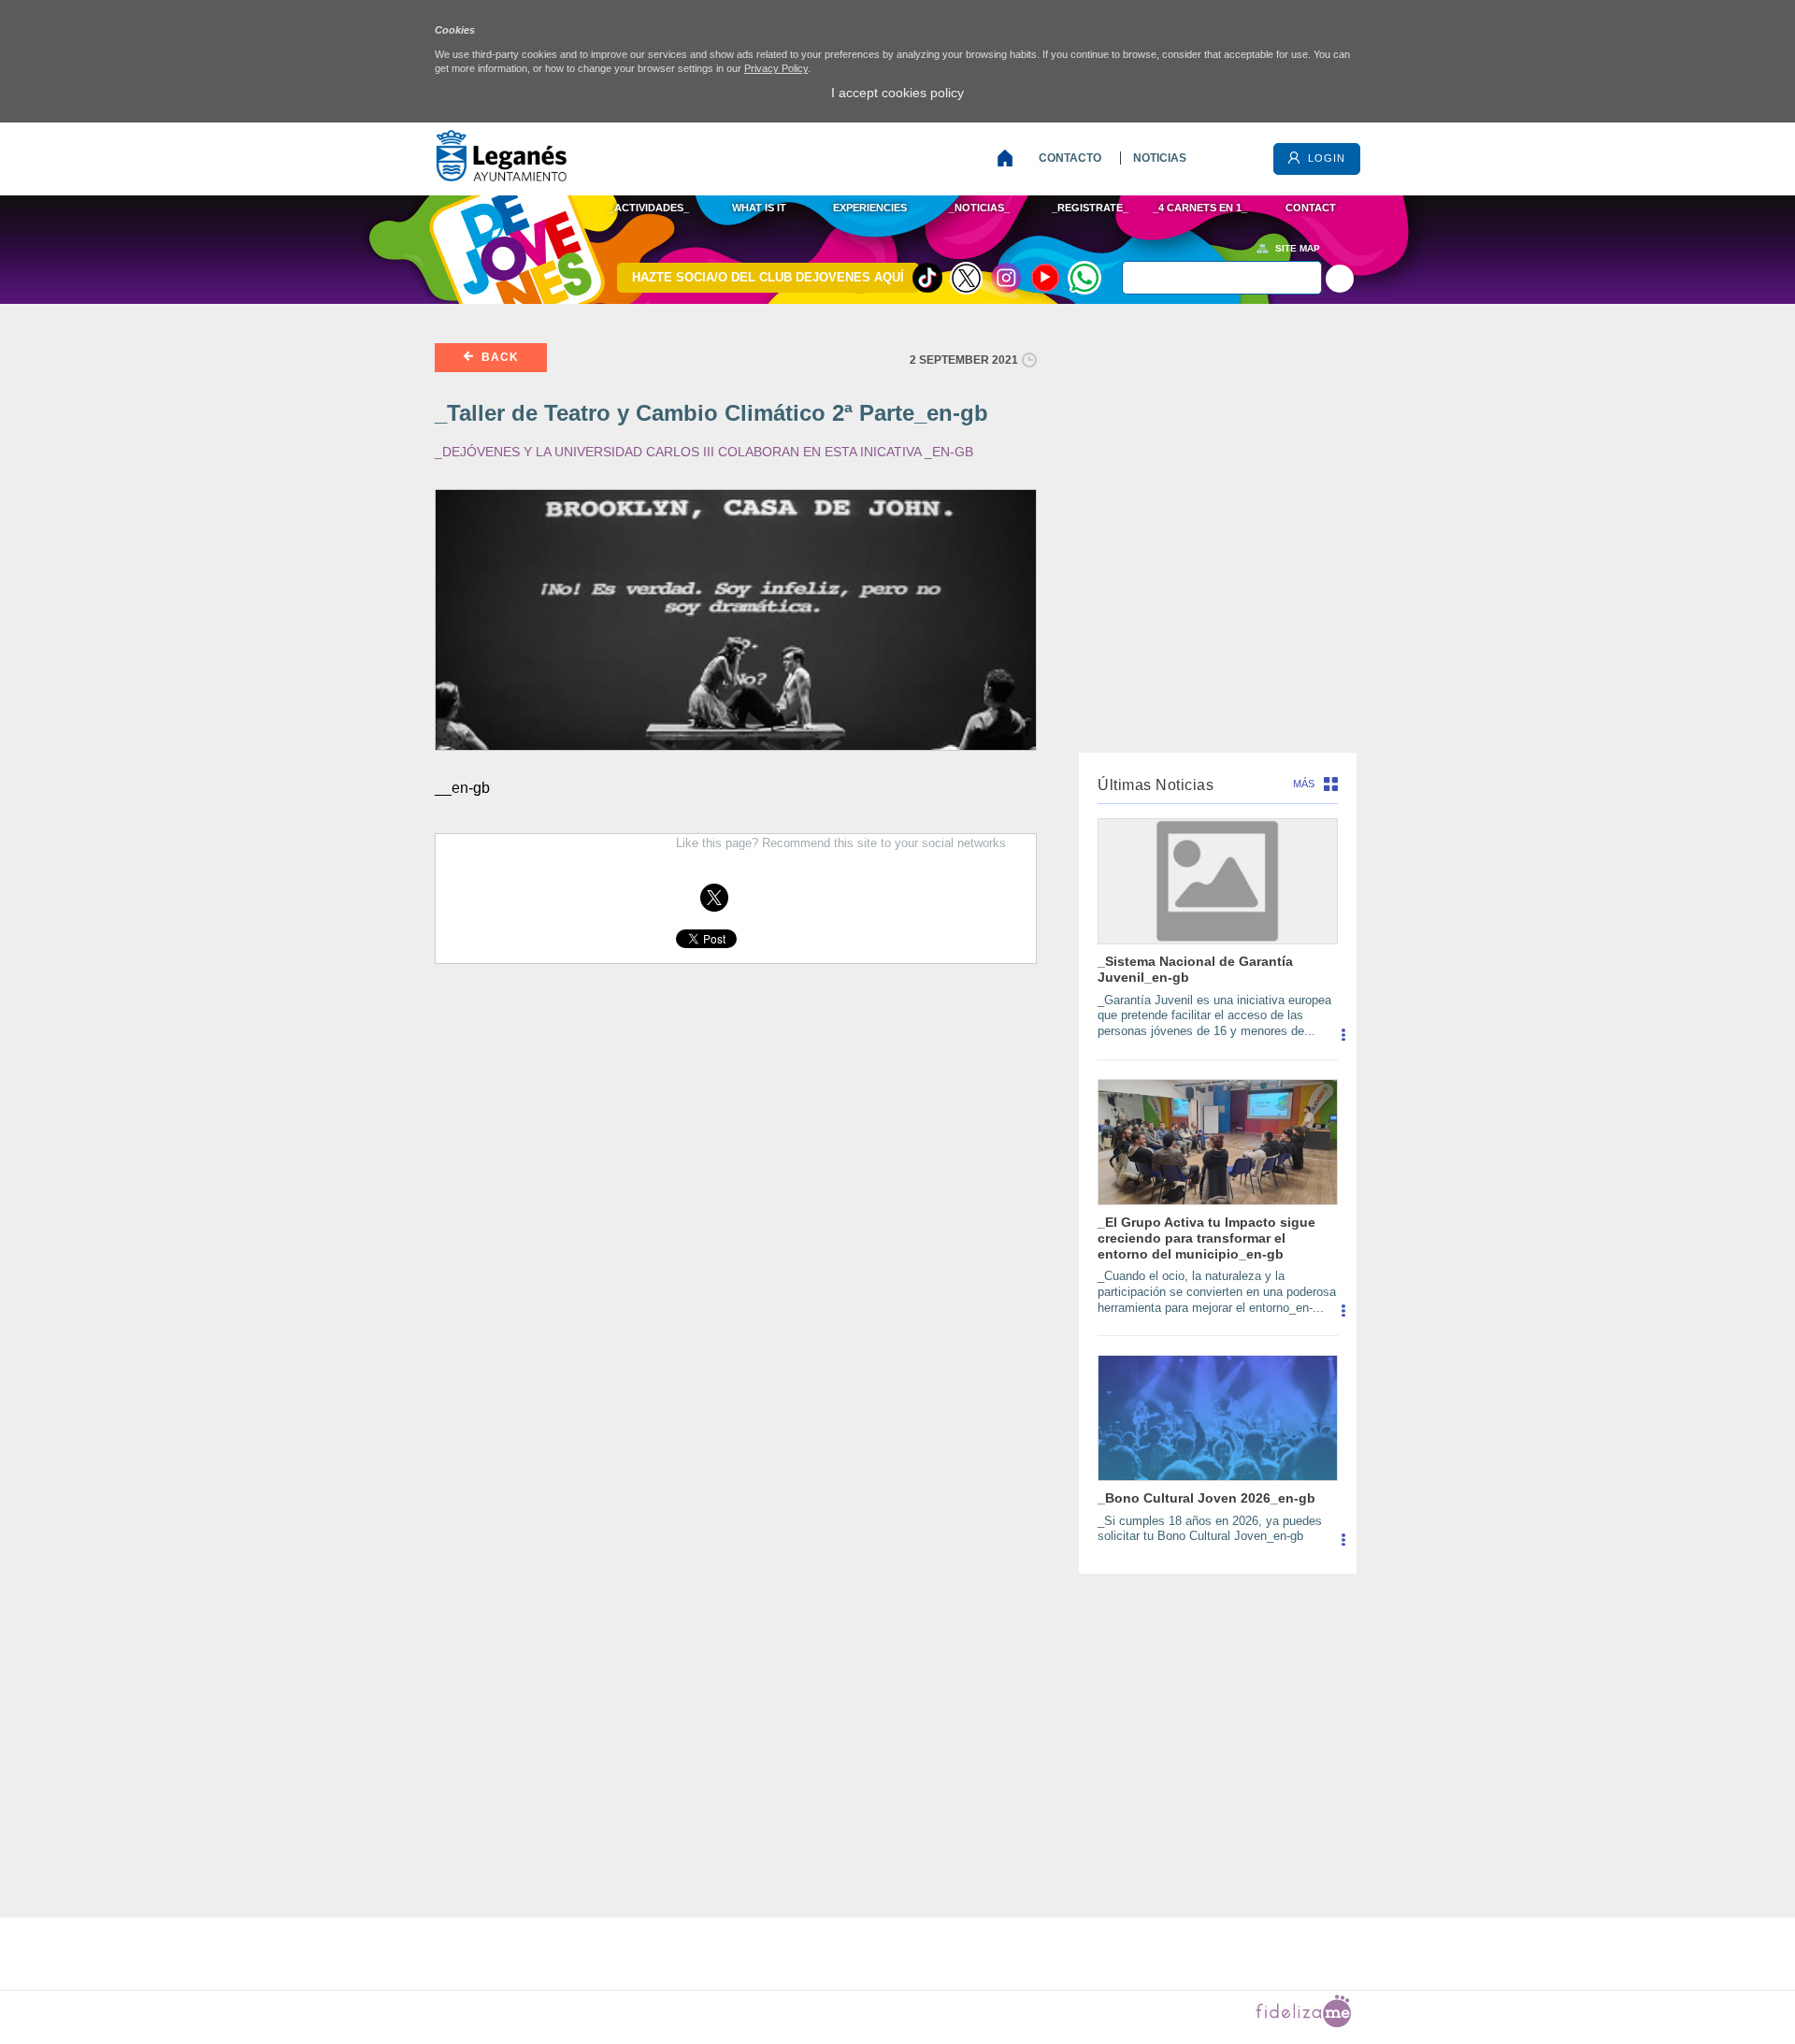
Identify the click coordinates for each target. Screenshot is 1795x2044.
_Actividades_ (649, 208)
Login (1325, 158)
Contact (1311, 208)
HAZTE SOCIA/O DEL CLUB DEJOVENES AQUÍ (768, 277)
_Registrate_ (1090, 208)
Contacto (1070, 158)
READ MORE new (1343, 1042)
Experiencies (870, 208)
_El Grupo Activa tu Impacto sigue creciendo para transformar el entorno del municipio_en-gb (1206, 1238)
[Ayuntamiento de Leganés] (501, 176)
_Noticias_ (979, 208)
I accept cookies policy (897, 93)
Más (1304, 784)
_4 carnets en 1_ (1200, 208)
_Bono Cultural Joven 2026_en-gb (1206, 1498)
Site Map (1298, 248)
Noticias (1160, 158)
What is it (759, 208)
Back (498, 357)
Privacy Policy (776, 68)
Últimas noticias (1156, 785)
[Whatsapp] (1084, 278)
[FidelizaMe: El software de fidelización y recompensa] (1303, 2023)
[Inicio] (1009, 158)
